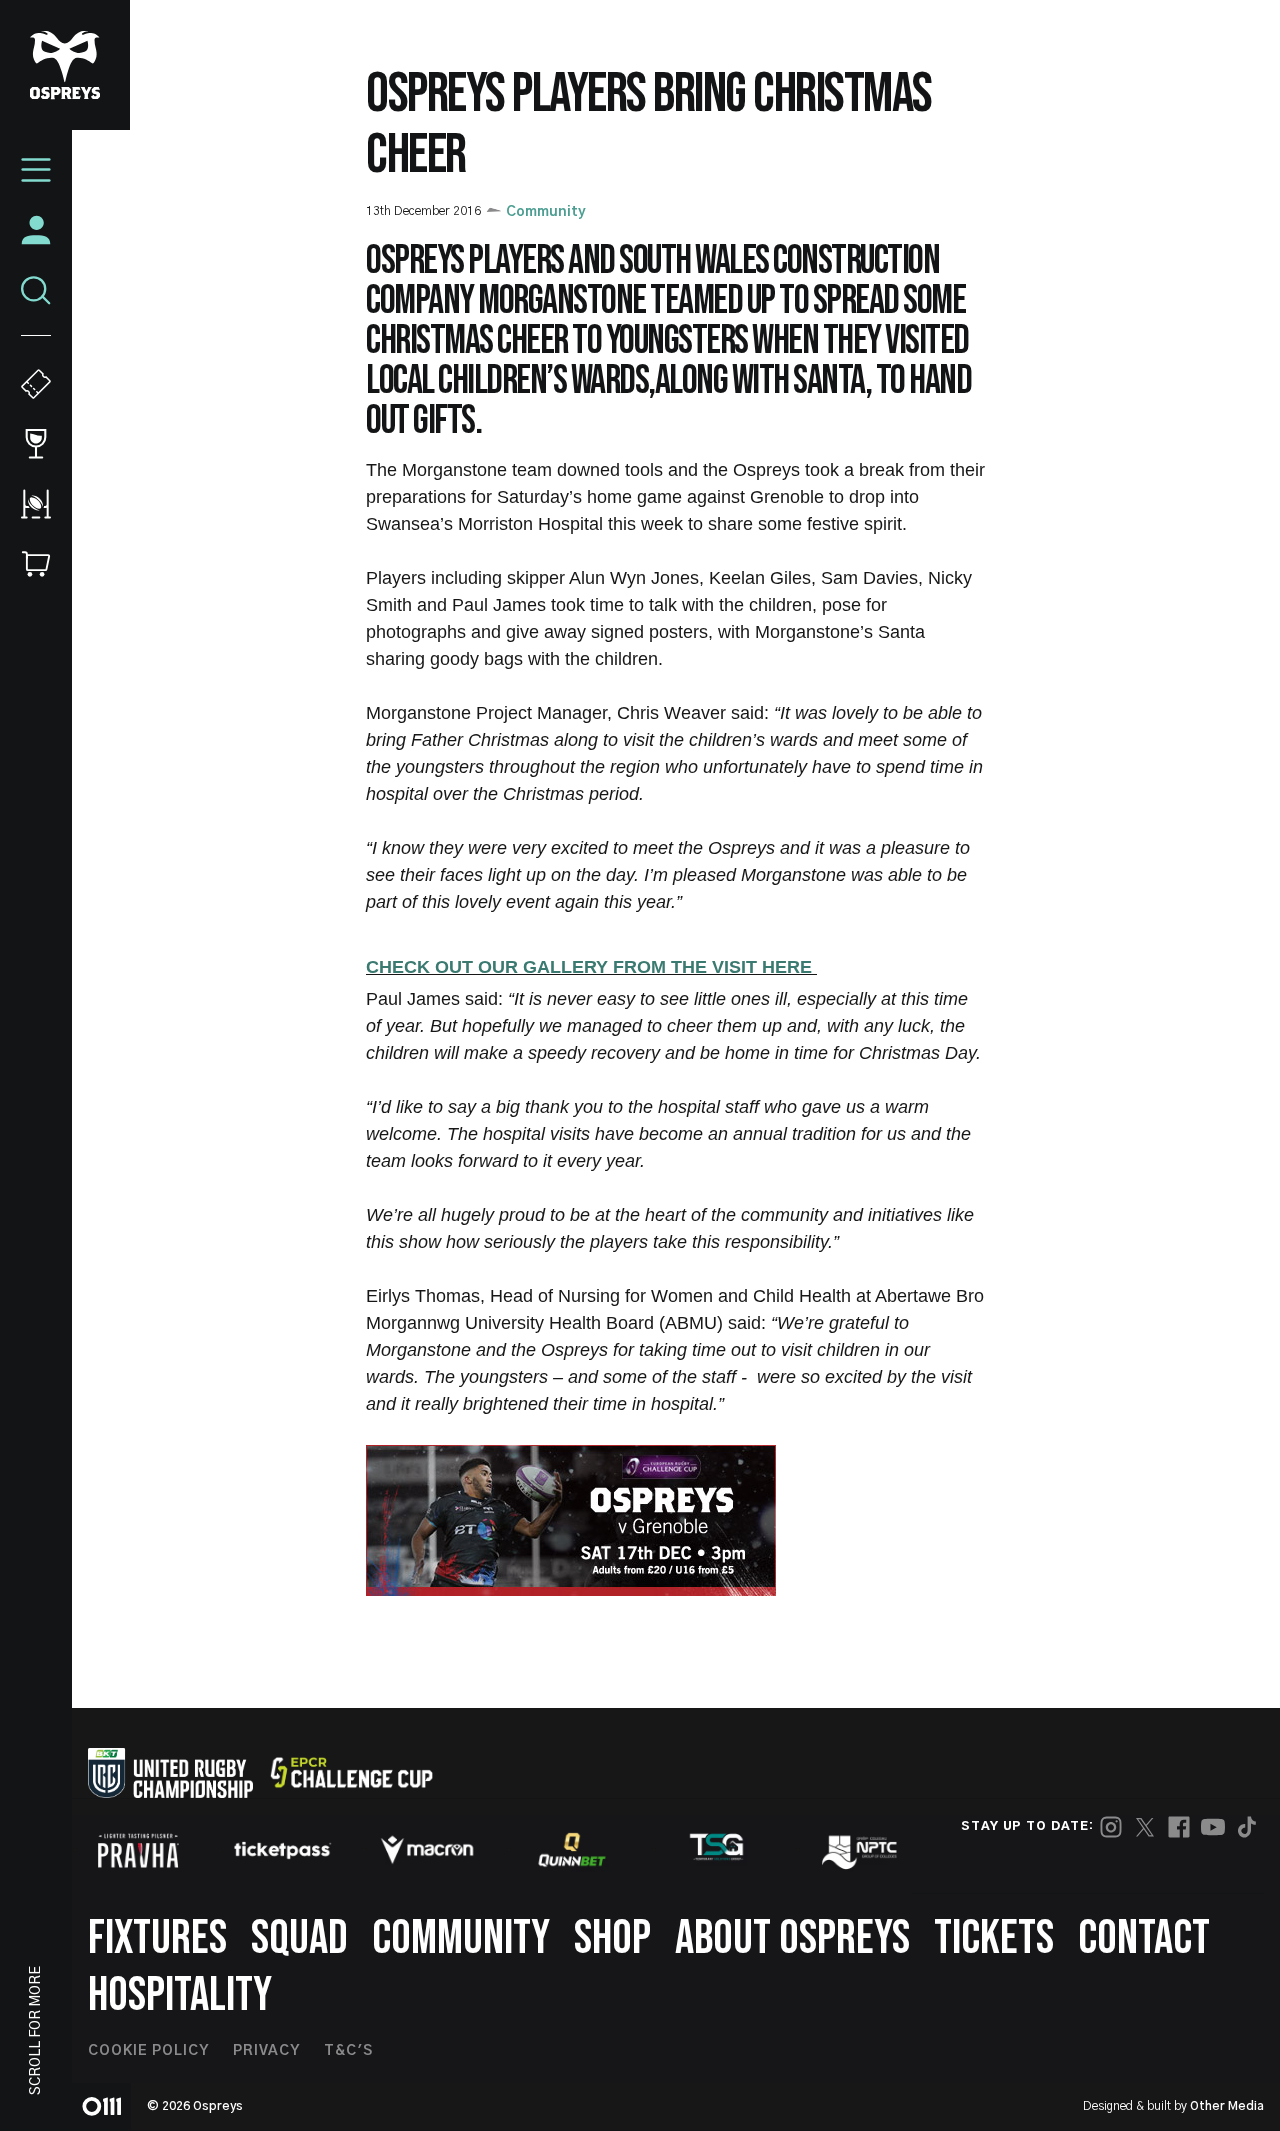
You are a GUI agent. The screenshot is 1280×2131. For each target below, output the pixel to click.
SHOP (612, 1938)
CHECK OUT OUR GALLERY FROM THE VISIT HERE (591, 967)
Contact (1144, 1938)
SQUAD (299, 1938)
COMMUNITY (461, 1938)
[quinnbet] (572, 1850)
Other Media (1227, 2106)
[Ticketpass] (283, 1850)
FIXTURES (157, 1938)
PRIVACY (266, 2051)
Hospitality (180, 1995)
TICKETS (994, 1938)
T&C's (348, 2051)
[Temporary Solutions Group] (717, 1850)
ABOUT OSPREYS (792, 1938)
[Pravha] (138, 1850)
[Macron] (427, 1850)
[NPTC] (861, 1850)
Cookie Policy (148, 2051)
